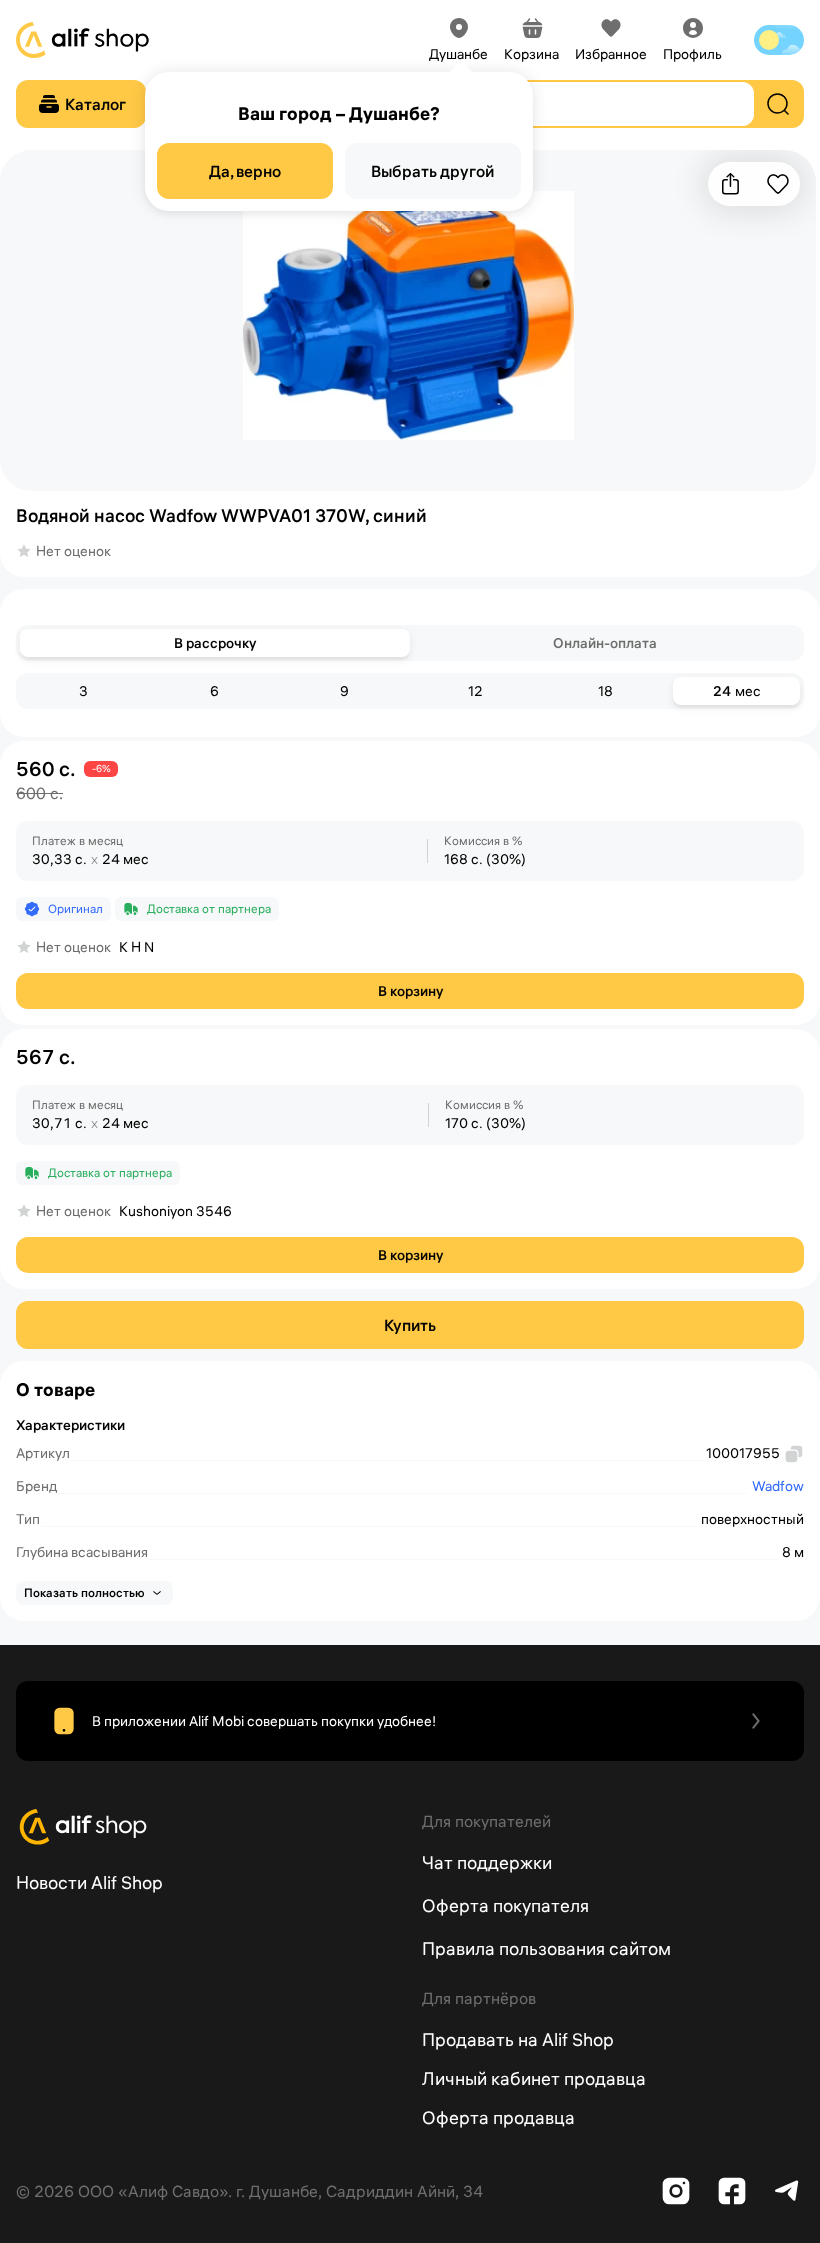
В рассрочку (215, 643)
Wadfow (778, 1486)
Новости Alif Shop (89, 1882)
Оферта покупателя (505, 1905)
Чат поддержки (487, 1862)
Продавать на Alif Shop (518, 2039)
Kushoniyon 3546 (175, 1211)
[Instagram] (676, 2191)
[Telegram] (788, 2191)
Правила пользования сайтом (546, 1948)
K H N (136, 947)
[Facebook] (732, 2191)
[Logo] (207, 1827)
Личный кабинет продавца (534, 2078)
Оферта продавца (498, 2117)
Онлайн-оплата (605, 643)
